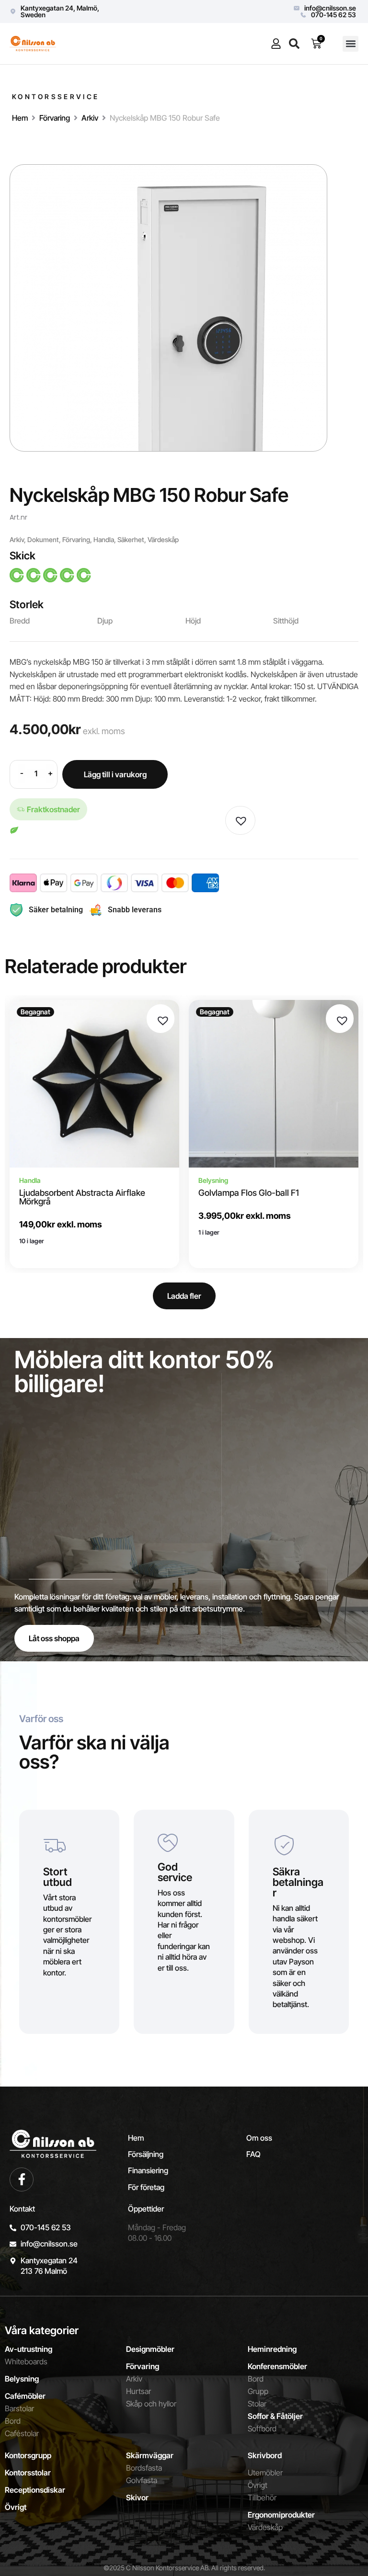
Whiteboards (26, 2361)
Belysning (22, 2379)
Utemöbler (265, 2473)
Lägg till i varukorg (115, 774)
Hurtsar (138, 2391)
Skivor (137, 2497)
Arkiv (90, 118)
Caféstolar (22, 2433)
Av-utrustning (29, 2349)
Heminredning (272, 2349)
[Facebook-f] (22, 2179)
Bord (13, 2421)
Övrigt (16, 2507)
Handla (104, 539)
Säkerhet (131, 539)
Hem (20, 118)
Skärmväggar (150, 2455)
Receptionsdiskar (35, 2490)
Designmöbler (150, 2349)
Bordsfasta (144, 2468)
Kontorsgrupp (28, 2455)
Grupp (258, 2391)
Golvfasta (142, 2480)
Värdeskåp (163, 539)
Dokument (43, 539)
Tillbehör (262, 2497)
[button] (351, 44)
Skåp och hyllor (151, 2404)
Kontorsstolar (28, 2473)
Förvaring (55, 118)
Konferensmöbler (277, 2366)
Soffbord (262, 2428)
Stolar (257, 2404)
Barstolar (19, 2408)
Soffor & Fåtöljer (275, 2416)
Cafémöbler (25, 2396)
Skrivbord (265, 2455)
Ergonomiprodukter (281, 2515)
